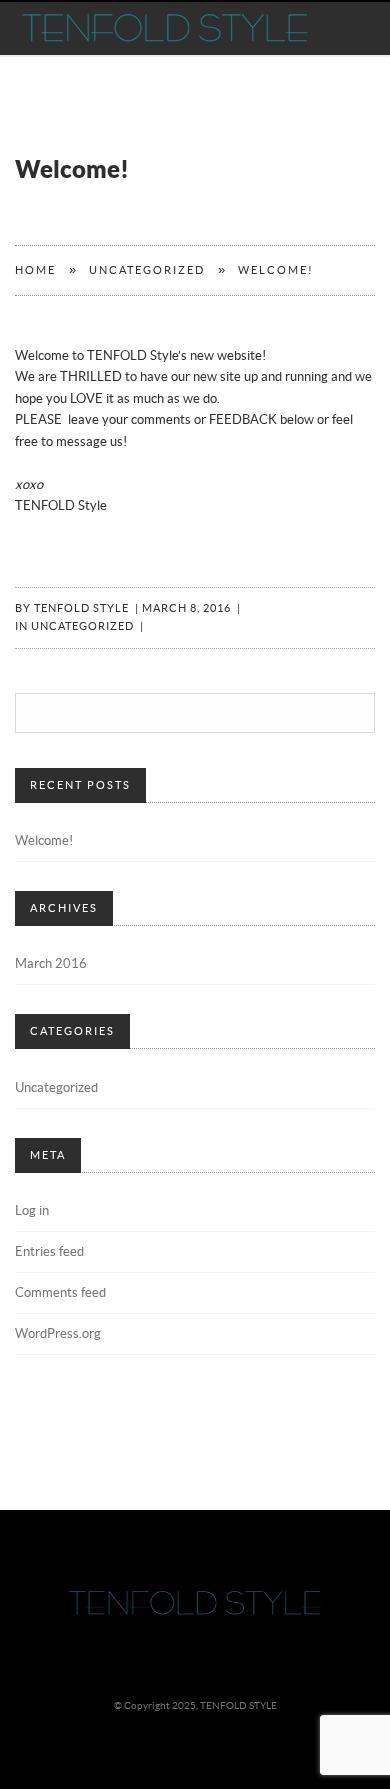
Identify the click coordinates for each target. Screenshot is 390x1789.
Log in (32, 1211)
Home (35, 270)
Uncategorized (147, 270)
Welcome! (44, 841)
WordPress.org (58, 1334)
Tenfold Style (81, 608)
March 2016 (51, 964)
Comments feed (60, 1293)
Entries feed (49, 1252)
